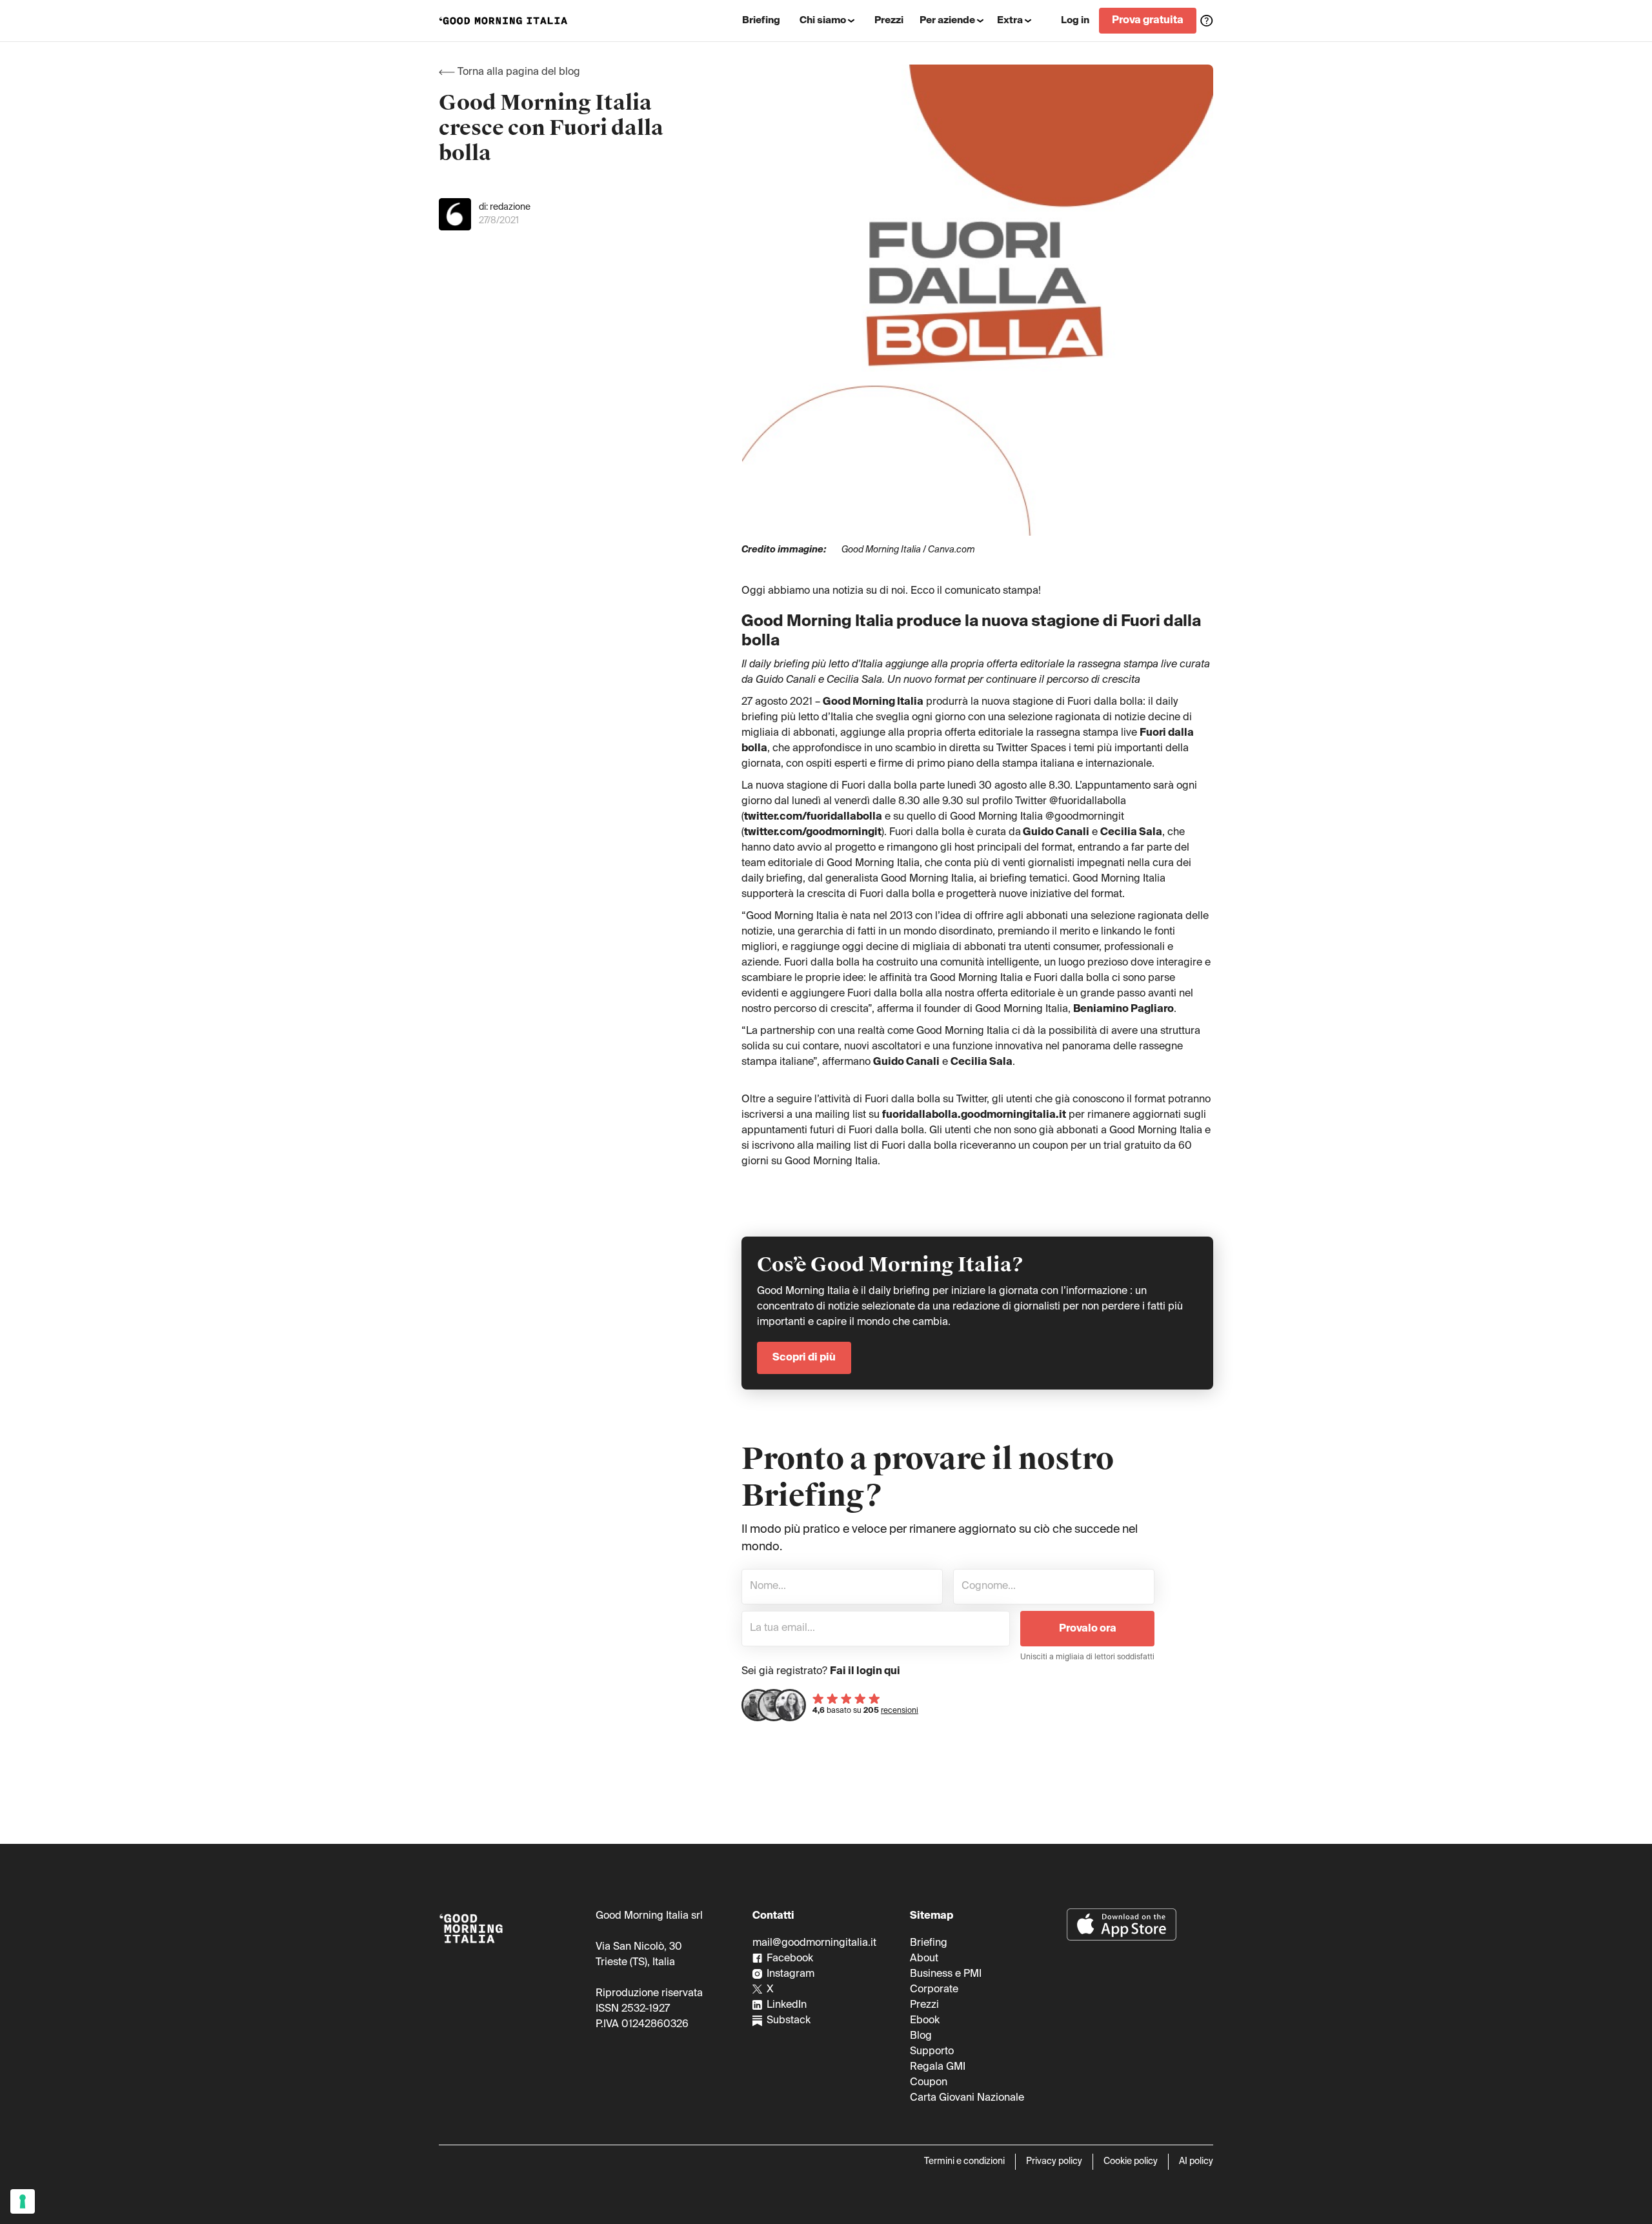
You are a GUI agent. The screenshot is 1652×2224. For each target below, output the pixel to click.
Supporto (932, 2052)
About (924, 1959)
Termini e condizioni (964, 2161)
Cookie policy (1131, 2161)
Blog (921, 2036)
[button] (827, 21)
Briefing (929, 1943)
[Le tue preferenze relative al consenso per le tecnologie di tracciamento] (23, 2201)
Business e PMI (946, 1974)
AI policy (1196, 2161)
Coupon (929, 2083)
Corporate (934, 1990)
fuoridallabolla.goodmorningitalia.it (974, 1115)
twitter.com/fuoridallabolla (813, 817)
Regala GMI (938, 2067)
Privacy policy (1054, 2161)
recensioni (900, 1711)
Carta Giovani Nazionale (967, 2098)
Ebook (925, 2021)
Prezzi (924, 2005)
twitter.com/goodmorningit (813, 833)
